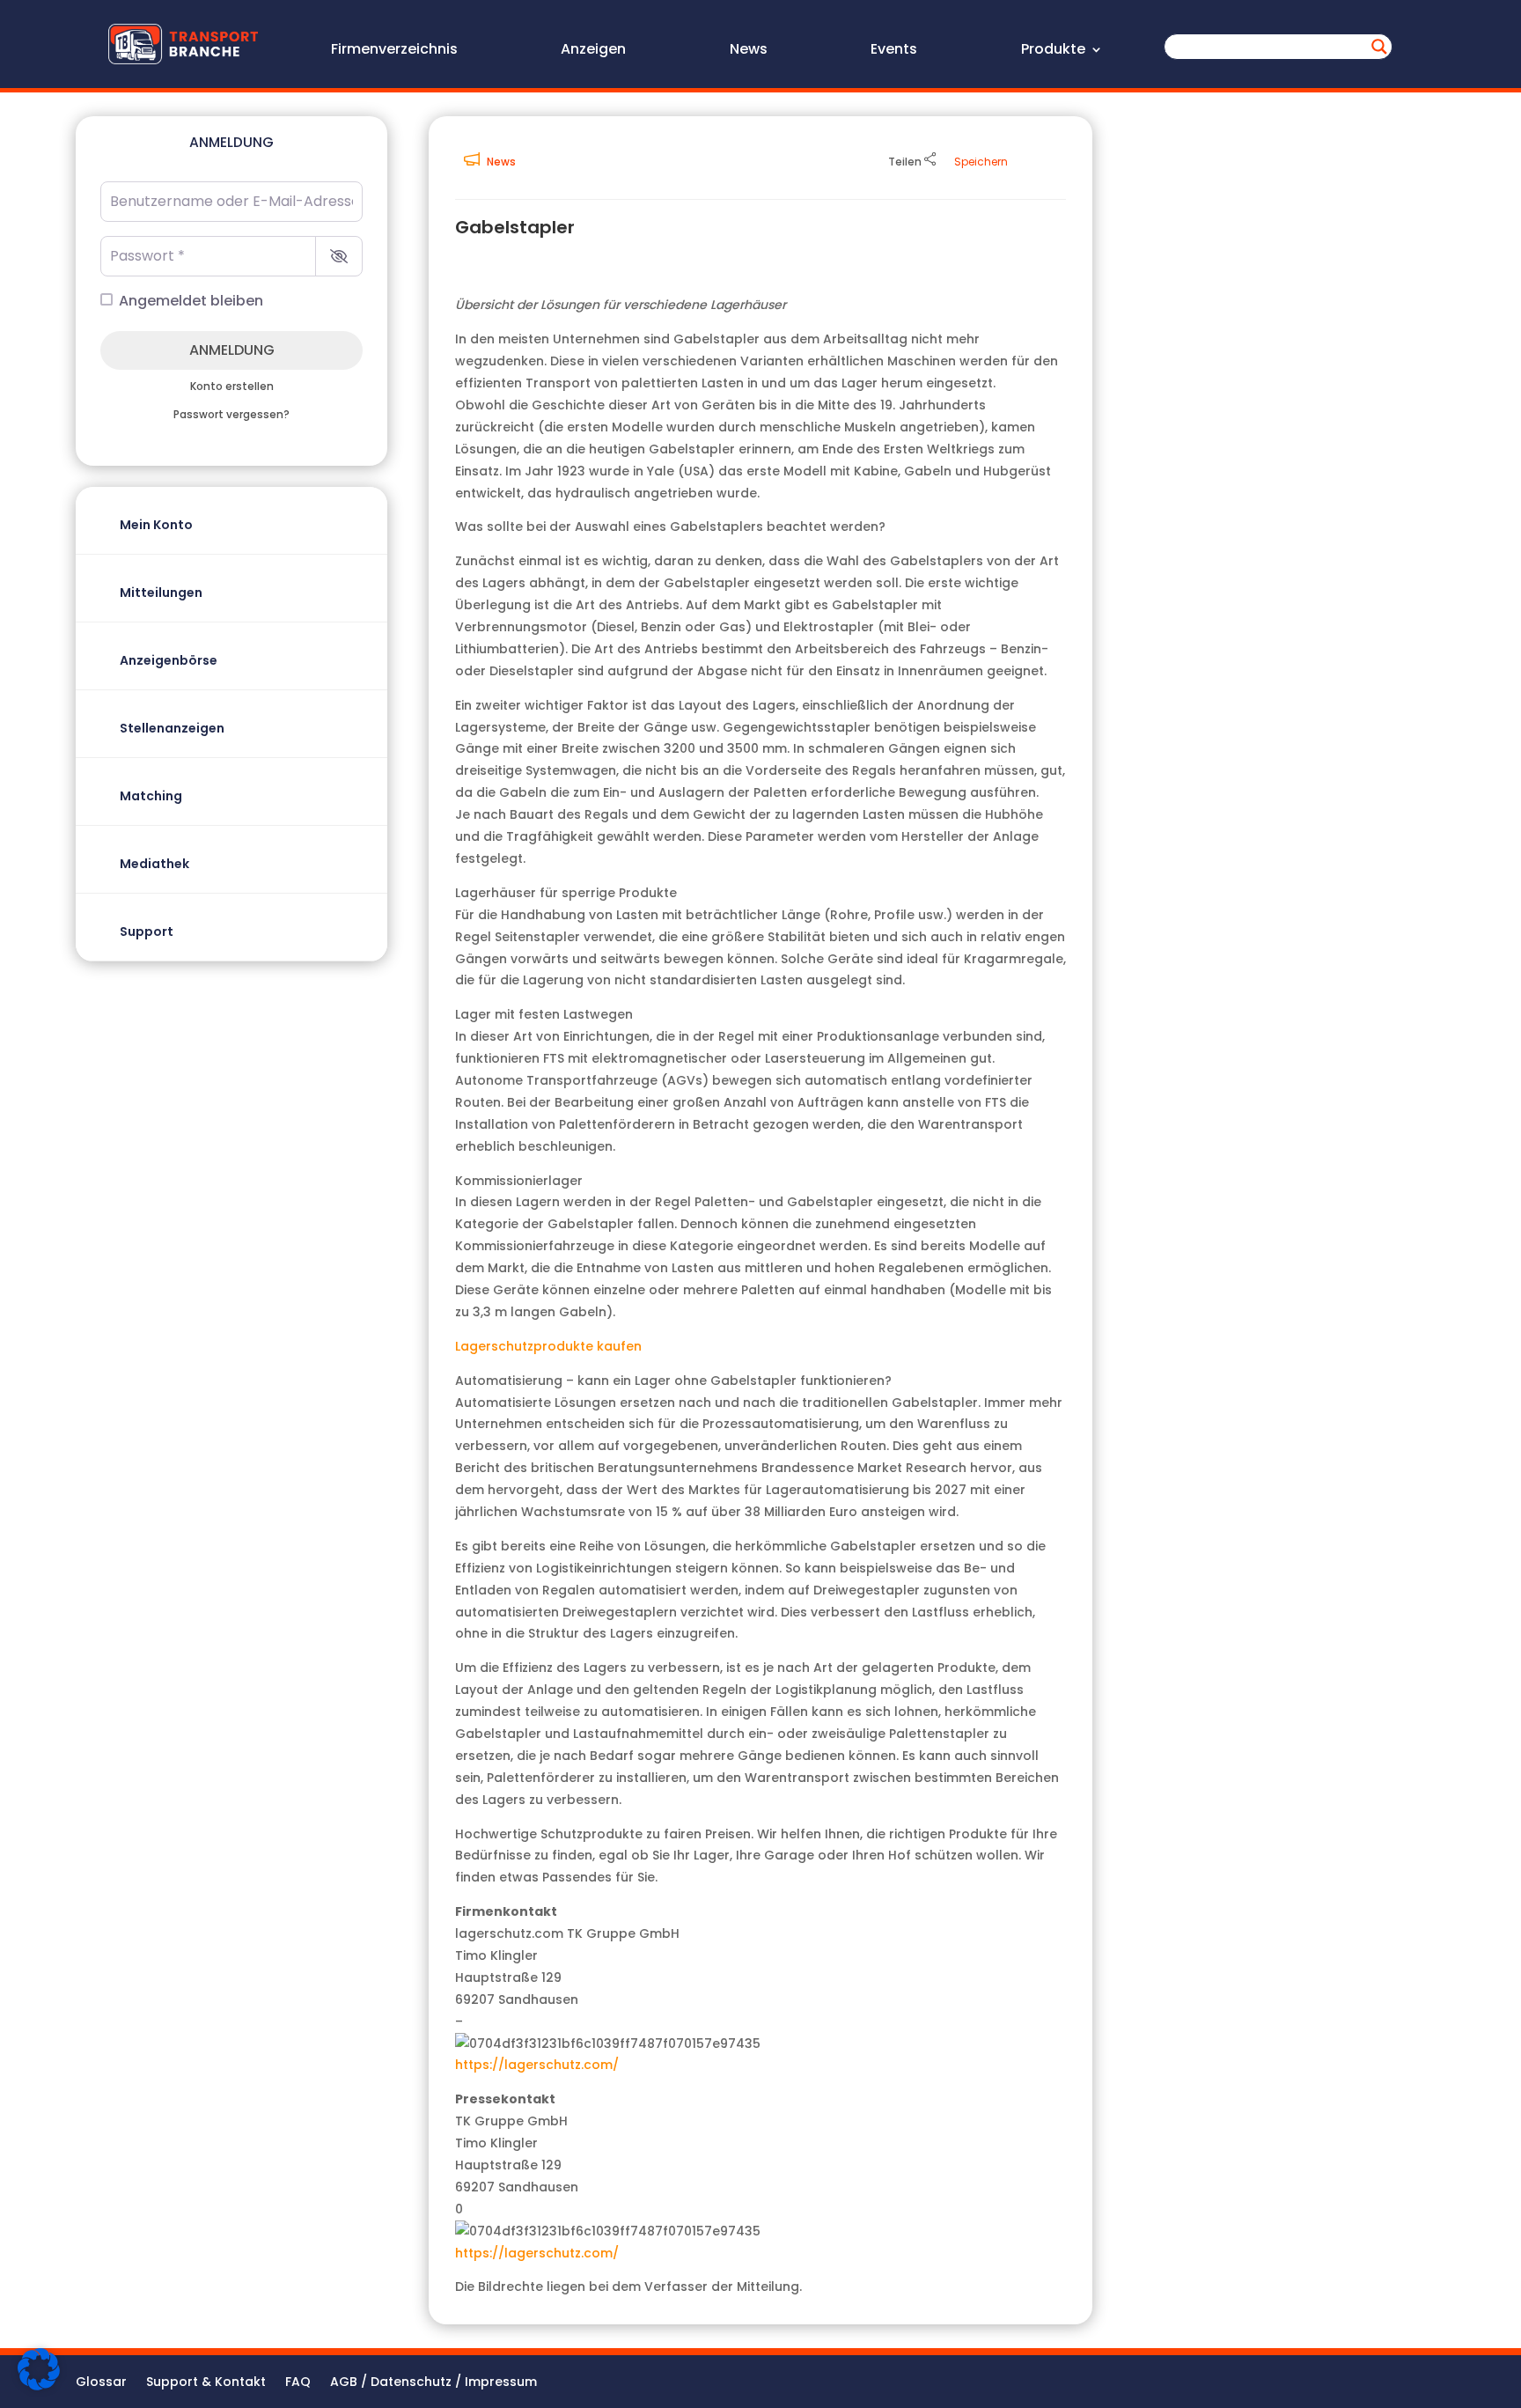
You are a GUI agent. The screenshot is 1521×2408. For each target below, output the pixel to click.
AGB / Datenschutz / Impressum (434, 2383)
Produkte (1053, 51)
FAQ (298, 2383)
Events (894, 51)
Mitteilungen (161, 593)
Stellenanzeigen (172, 728)
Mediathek (154, 864)
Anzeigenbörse (169, 660)
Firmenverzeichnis (394, 51)
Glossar (101, 2383)
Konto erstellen (232, 387)
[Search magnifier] (1379, 47)
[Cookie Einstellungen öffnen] (39, 2386)
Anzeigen (593, 51)
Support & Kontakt (206, 2383)
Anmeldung (232, 350)
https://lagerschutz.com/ (537, 2065)
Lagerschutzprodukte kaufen (548, 1346)
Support (147, 932)
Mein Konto (156, 525)
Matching (151, 796)
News (749, 51)
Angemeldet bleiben (191, 301)
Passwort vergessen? (231, 415)
